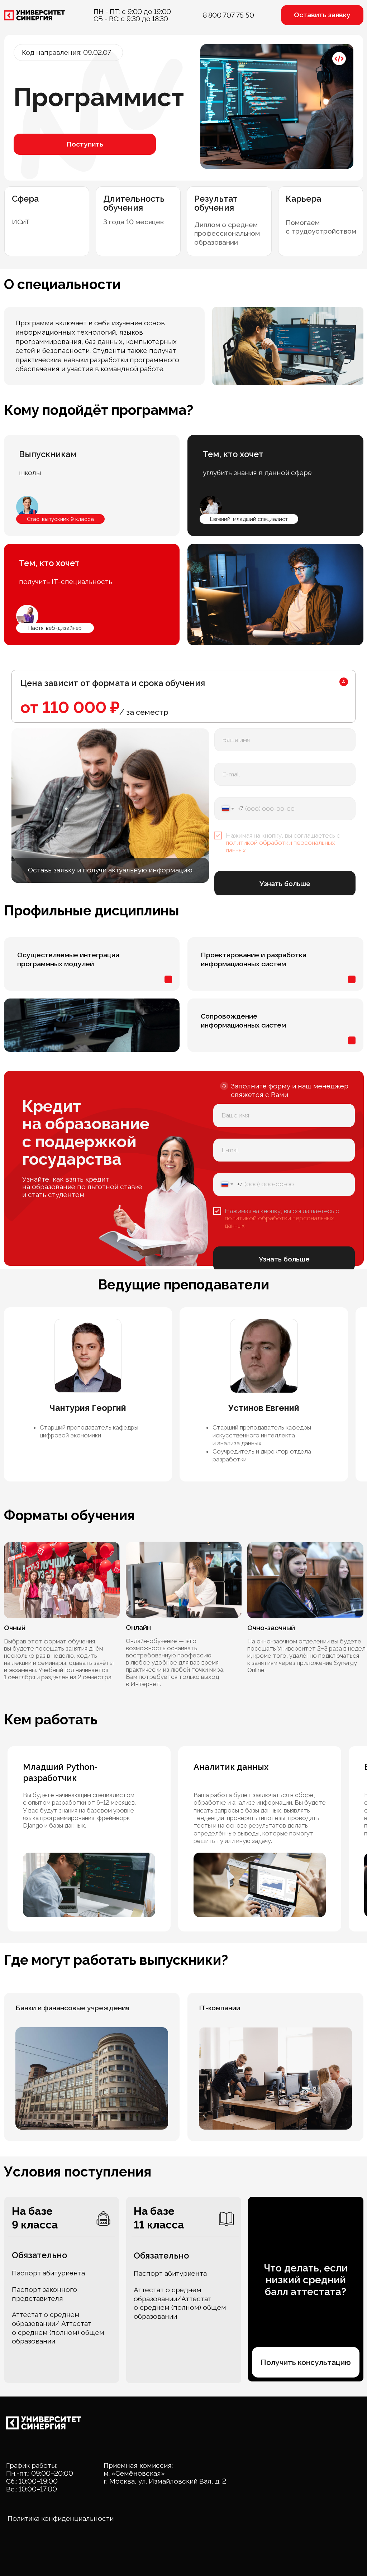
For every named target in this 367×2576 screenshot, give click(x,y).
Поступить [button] (85, 144)
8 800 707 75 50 (228, 15)
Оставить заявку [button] (322, 15)
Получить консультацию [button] (306, 2362)
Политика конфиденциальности (61, 2518)
